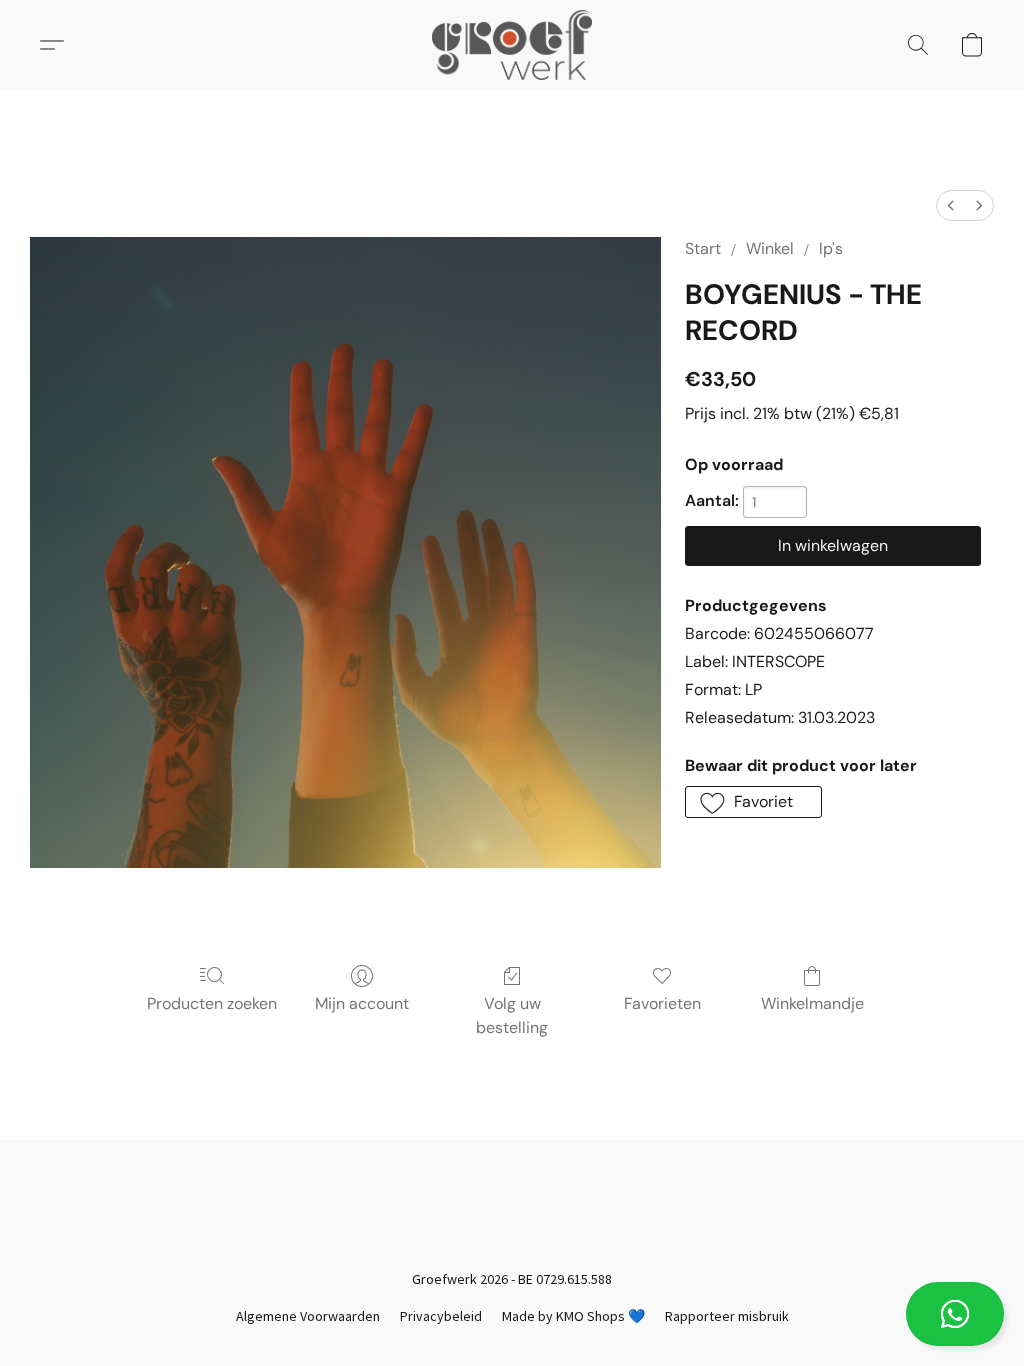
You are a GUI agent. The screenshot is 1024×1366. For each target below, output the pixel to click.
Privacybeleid (441, 1316)
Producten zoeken (212, 1003)
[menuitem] (951, 205)
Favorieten (662, 1003)
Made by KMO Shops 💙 (573, 1316)
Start (703, 248)
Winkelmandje (812, 1003)
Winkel (770, 248)
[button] (955, 1314)
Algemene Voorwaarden (308, 1316)
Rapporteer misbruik (727, 1316)
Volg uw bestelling (512, 1015)
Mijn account (362, 1003)
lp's (831, 248)
